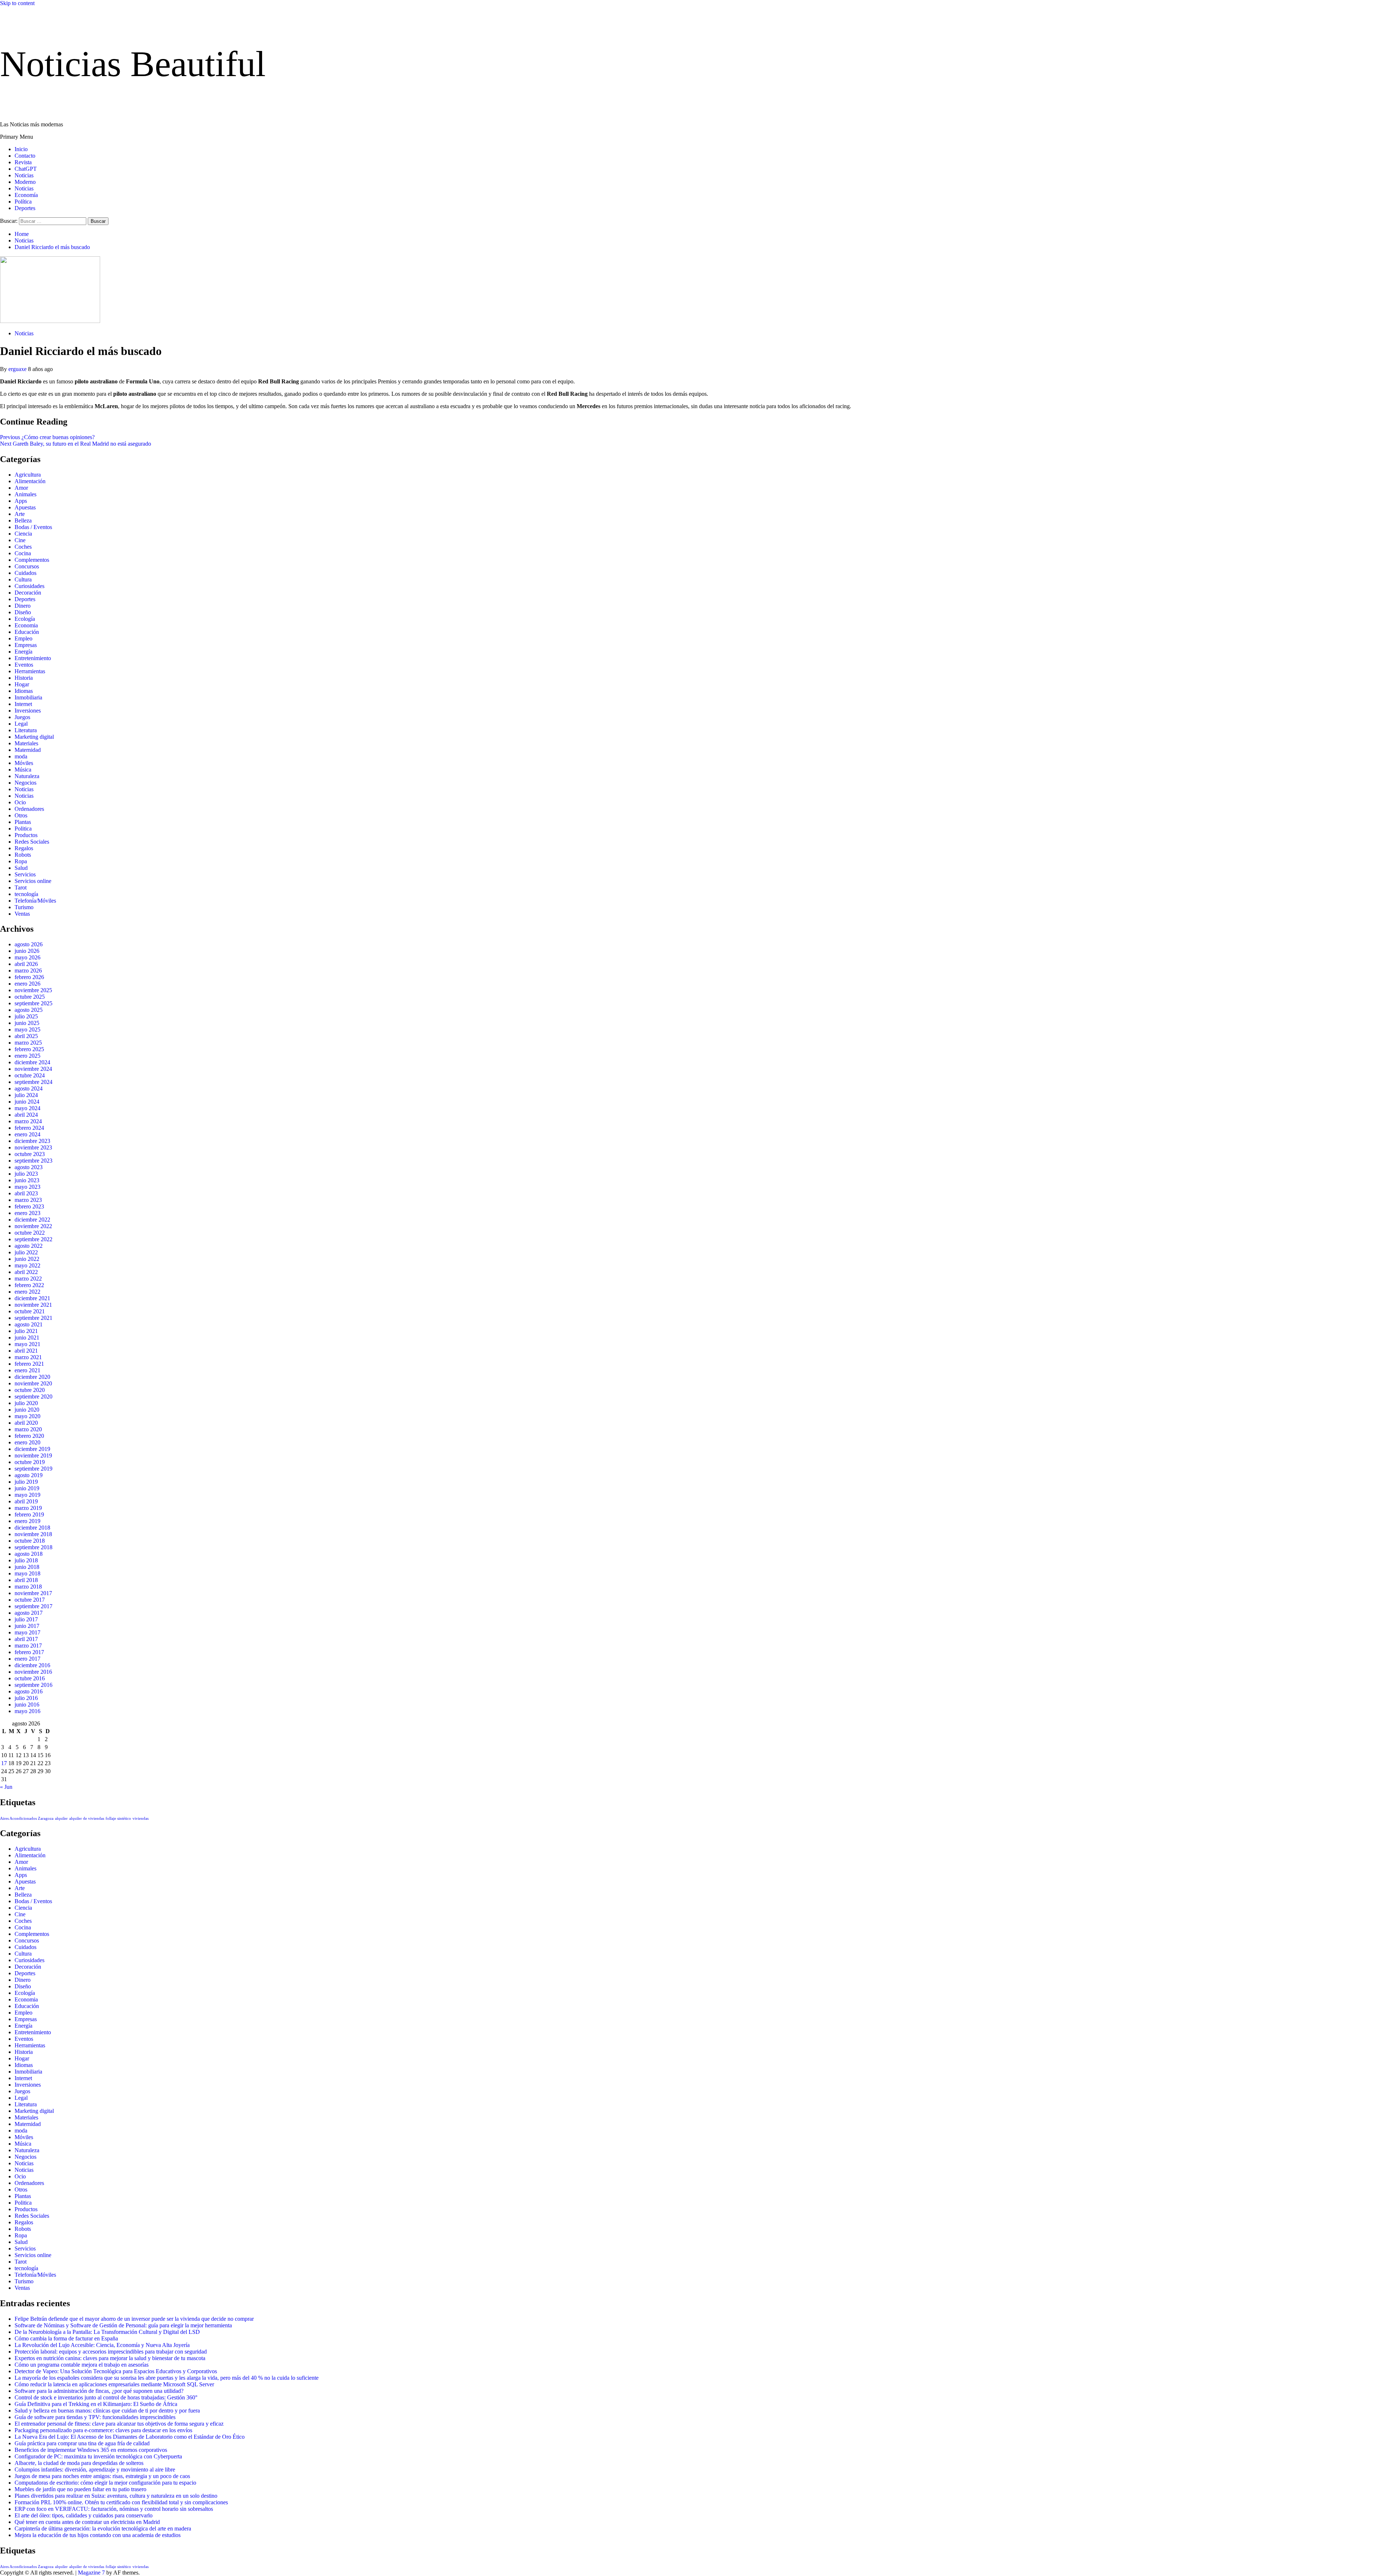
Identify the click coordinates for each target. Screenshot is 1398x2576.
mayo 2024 (27, 1108)
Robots (23, 855)
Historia (24, 678)
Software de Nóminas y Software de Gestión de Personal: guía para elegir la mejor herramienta (123, 2325)
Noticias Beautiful (133, 64)
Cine (20, 540)
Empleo (23, 638)
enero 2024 (27, 1134)
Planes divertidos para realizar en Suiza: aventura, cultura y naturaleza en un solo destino (116, 2496)
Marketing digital (34, 737)
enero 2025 (27, 1056)
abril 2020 (26, 1423)
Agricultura (28, 475)
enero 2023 (27, 1213)
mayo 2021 (27, 1344)
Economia (26, 625)
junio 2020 (27, 1410)
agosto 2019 (29, 1475)
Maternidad (28, 750)
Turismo (24, 907)
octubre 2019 (30, 1462)
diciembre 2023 (32, 1141)
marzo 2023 (28, 1200)
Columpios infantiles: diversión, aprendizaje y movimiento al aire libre (95, 2470)
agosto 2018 (29, 1554)
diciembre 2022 (32, 1220)
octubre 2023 (30, 1154)
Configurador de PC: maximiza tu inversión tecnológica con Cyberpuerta (98, 2456)
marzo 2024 (28, 1121)
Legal (21, 724)
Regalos (24, 848)
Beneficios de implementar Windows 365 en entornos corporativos (91, 2450)
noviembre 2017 (33, 1593)
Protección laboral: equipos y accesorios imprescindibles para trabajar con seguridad (111, 2352)
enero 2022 (27, 1292)
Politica (23, 829)
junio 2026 (27, 951)
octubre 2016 (30, 1678)
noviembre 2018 (33, 1534)
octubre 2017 (30, 1600)
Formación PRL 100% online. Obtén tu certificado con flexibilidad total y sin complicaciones (121, 2502)
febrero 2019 (29, 1514)
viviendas (141, 1818)
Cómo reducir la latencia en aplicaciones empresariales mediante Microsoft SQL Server (114, 2384)
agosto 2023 (29, 1167)
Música (23, 770)
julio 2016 (26, 1698)
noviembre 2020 (33, 1383)
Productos (26, 835)
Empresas (26, 645)
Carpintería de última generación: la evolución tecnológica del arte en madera (103, 2528)
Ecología (25, 619)
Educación (27, 632)
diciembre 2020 (32, 1377)
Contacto (25, 156)
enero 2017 (27, 1659)
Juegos (22, 717)
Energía (23, 652)
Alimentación (30, 481)
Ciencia (23, 534)
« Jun (6, 1787)
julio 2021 (26, 1331)
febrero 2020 (29, 1436)
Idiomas (24, 691)
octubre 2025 (30, 997)
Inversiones (28, 711)
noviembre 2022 (33, 1226)
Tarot (21, 887)
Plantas (23, 822)
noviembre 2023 (33, 1147)
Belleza (23, 520)
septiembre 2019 (33, 1469)
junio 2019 (27, 1488)
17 (4, 1763)
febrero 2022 (29, 1285)
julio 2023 (26, 1174)
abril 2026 (26, 964)
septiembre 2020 (33, 1397)
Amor (21, 488)
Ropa (21, 861)
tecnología (26, 894)
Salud (21, 868)
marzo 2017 (28, 1646)
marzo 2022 (28, 1279)
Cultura (23, 579)
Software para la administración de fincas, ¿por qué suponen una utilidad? (99, 2391)
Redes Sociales (32, 842)
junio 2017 (27, 1626)
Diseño (23, 612)
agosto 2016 (29, 1691)
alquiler (61, 1818)
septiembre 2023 (33, 1161)
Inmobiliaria (28, 697)
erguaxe (18, 369)
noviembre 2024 (33, 1069)
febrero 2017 (29, 1652)
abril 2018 (26, 1580)
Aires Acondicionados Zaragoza (27, 1818)
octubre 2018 (30, 1541)
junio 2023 (27, 1180)
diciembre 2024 (32, 1062)
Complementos (32, 560)
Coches (23, 547)
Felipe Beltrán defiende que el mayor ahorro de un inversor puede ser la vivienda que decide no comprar (134, 2319)
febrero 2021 (29, 1364)
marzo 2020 (28, 1429)
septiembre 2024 (33, 1082)
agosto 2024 (29, 1088)
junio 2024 (27, 1102)
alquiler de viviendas (87, 1818)
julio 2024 (26, 1095)
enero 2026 (27, 984)
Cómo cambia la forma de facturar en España (66, 2338)
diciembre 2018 (32, 1528)
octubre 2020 (30, 1390)
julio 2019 (26, 1482)
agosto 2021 (29, 1324)
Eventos (24, 665)
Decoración (28, 593)
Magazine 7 (91, 2573)
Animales (25, 494)
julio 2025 (26, 1016)
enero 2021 (27, 1370)
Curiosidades (29, 586)
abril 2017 (26, 1639)
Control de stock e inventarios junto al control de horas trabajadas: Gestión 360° (106, 2397)
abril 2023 (26, 1193)
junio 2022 (27, 1259)
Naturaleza (27, 776)
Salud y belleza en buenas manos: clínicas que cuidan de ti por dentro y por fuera (107, 2411)
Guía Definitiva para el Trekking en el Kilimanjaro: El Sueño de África (96, 2404)
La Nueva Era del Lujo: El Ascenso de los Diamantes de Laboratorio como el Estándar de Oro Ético (130, 2437)
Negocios (25, 783)
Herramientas (30, 671)
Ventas (22, 914)
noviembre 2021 (33, 1305)
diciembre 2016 (32, 1665)
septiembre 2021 (33, 1318)
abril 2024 (26, 1115)
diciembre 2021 (32, 1298)
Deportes (25, 208)
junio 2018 (27, 1567)
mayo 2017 (27, 1632)
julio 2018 (26, 1560)
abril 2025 (26, 1036)
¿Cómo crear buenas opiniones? (47, 437)
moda (21, 756)
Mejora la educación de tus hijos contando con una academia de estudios (98, 2535)
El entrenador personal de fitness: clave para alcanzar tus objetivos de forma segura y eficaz (119, 2424)
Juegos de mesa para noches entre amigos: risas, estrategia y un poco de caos (102, 2476)
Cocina (23, 553)
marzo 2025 (28, 1043)
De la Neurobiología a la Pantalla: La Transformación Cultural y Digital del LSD (107, 2332)
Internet (23, 704)
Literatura (26, 730)
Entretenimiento (33, 658)
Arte (20, 514)
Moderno (25, 182)
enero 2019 (27, 1521)
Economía (26, 195)
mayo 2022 (27, 1265)
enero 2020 (27, 1442)
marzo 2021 (28, 1357)
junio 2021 (27, 1338)
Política (23, 202)
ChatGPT (26, 169)
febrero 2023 (29, 1206)
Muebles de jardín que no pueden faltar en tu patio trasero (80, 2489)
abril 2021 (26, 1351)
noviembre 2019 (33, 1455)
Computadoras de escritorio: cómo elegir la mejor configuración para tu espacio (105, 2483)
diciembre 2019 (32, 1449)
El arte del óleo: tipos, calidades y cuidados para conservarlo (84, 2515)
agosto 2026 (29, 944)
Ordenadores (29, 809)
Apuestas (25, 507)
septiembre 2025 (33, 1003)
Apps (21, 501)
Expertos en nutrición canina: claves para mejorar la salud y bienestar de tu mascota (110, 2358)
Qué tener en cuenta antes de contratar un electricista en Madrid (87, 2522)
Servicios (25, 874)
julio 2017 (26, 1619)
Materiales (26, 743)
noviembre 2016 (33, 1672)
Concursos (27, 566)
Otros (21, 815)
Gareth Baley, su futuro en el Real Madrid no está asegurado (76, 444)
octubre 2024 (30, 1075)
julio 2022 (26, 1252)
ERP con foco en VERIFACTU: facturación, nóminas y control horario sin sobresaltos (114, 2509)
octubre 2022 (30, 1233)
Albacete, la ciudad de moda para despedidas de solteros (79, 2463)
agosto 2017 (29, 1613)
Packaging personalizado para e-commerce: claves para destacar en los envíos (103, 2430)
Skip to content (17, 3)
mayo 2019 (27, 1495)
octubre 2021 (30, 1311)
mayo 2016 (27, 1711)
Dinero (23, 606)
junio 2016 (27, 1705)
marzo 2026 (28, 971)
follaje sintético (118, 1818)
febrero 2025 (29, 1049)
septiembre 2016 (33, 1685)
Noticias (24, 175)
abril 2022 (26, 1272)
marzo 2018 (28, 1587)
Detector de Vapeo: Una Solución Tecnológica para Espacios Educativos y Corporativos (116, 2371)
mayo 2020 (27, 1416)
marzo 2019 (28, 1508)
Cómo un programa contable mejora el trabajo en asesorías (82, 2365)
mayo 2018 (27, 1573)
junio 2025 (27, 1023)
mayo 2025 (27, 1029)
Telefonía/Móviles (35, 901)
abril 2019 (26, 1501)
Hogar (22, 684)
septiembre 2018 (33, 1547)
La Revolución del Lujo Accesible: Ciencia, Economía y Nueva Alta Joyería (102, 2345)
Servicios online (33, 881)
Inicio (21, 149)
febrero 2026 (29, 977)
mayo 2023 (27, 1187)
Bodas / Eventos (33, 527)
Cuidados (25, 573)
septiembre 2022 (33, 1239)
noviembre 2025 (33, 990)
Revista (23, 162)
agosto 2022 (29, 1246)
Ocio (20, 802)
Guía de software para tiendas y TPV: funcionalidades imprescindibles (95, 2417)
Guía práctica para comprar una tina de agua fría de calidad (82, 2443)
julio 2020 (26, 1403)
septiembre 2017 (33, 1606)
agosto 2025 (29, 1010)
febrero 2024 (29, 1128)
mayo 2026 (27, 957)
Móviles (24, 763)
